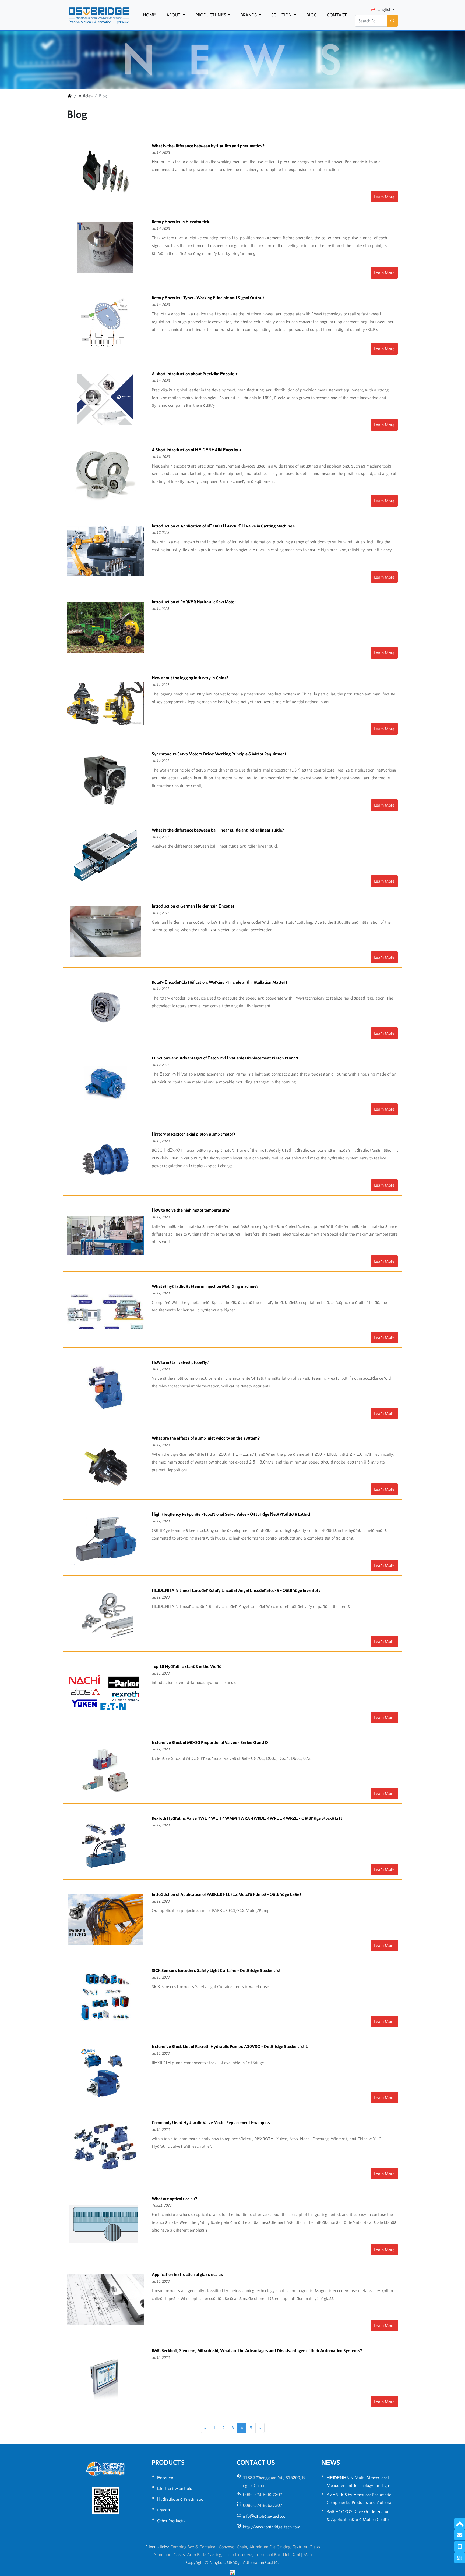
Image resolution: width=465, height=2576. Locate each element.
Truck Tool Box (268, 2554)
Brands (249, 15)
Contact (337, 15)
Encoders (166, 2478)
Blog (312, 15)
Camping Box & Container (193, 2547)
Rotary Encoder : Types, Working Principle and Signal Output (208, 298)
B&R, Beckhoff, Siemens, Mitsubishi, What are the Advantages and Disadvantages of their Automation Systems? (257, 2350)
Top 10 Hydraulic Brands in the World (187, 1666)
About (174, 15)
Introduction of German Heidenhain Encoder (193, 906)
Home (149, 15)
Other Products (171, 2521)
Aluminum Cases (169, 2554)
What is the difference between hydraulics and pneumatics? (208, 146)
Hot (286, 2554)
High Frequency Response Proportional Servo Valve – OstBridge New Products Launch (232, 1514)
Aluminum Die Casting (270, 2547)
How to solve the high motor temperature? (191, 1210)
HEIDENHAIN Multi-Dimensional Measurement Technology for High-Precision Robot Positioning (359, 2485)
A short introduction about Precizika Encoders (195, 374)
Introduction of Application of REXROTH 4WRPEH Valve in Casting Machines (223, 526)
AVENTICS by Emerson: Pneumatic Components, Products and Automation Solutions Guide (360, 2502)
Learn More (384, 197)
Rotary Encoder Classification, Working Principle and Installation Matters (220, 982)
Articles (86, 96)
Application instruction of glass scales (187, 2274)
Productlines (211, 15)
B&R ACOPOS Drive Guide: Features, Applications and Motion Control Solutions (359, 2519)
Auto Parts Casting (204, 2554)
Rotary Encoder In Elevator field (181, 222)
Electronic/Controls (175, 2488)
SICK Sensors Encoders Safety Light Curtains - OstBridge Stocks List (216, 1970)
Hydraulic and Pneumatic (180, 2499)
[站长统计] (232, 2572)
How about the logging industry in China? (190, 678)
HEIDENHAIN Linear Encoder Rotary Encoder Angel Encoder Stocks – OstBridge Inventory (236, 1590)
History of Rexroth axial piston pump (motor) (193, 1134)
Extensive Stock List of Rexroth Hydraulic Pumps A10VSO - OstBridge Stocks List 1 (230, 2046)
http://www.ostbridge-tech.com (272, 2527)
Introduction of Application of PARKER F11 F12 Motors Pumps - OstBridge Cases (227, 1894)
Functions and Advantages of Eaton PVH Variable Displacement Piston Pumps (225, 1058)
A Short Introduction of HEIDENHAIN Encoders (196, 450)
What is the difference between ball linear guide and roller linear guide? (218, 830)
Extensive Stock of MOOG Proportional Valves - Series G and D (210, 1742)
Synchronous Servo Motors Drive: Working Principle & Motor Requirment (219, 754)
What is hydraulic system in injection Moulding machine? (205, 1286)
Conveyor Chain (233, 2547)
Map (308, 2554)
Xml (296, 2554)
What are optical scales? (175, 2199)
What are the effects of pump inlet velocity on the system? (206, 1438)
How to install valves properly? (180, 1362)
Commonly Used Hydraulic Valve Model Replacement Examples (211, 2122)
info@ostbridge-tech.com (266, 2516)
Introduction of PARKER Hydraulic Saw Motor (194, 602)
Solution (282, 15)
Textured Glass (306, 2547)
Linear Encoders (238, 2554)
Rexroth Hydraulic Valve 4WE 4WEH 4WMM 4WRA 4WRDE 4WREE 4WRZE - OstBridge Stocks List (247, 1818)
